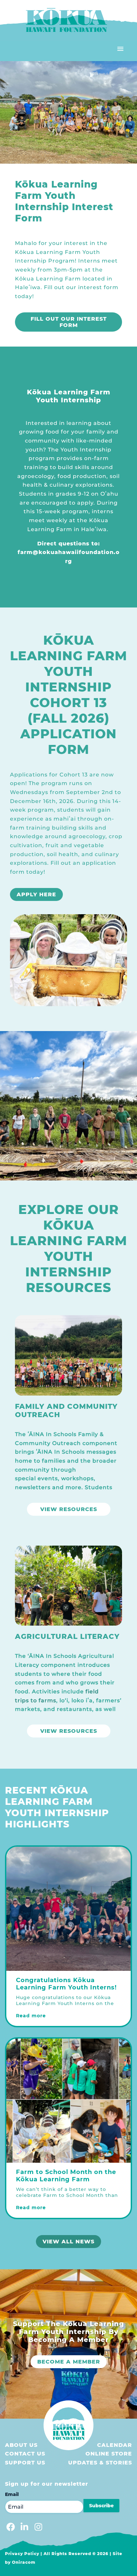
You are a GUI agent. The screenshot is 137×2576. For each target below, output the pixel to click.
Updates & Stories (100, 2463)
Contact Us (25, 2454)
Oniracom (24, 2562)
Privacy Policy (22, 2554)
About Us (21, 2445)
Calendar (115, 2445)
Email (12, 2494)
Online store (109, 2454)
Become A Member (69, 2362)
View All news (68, 2242)
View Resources (69, 1509)
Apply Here (36, 894)
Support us (25, 2463)
